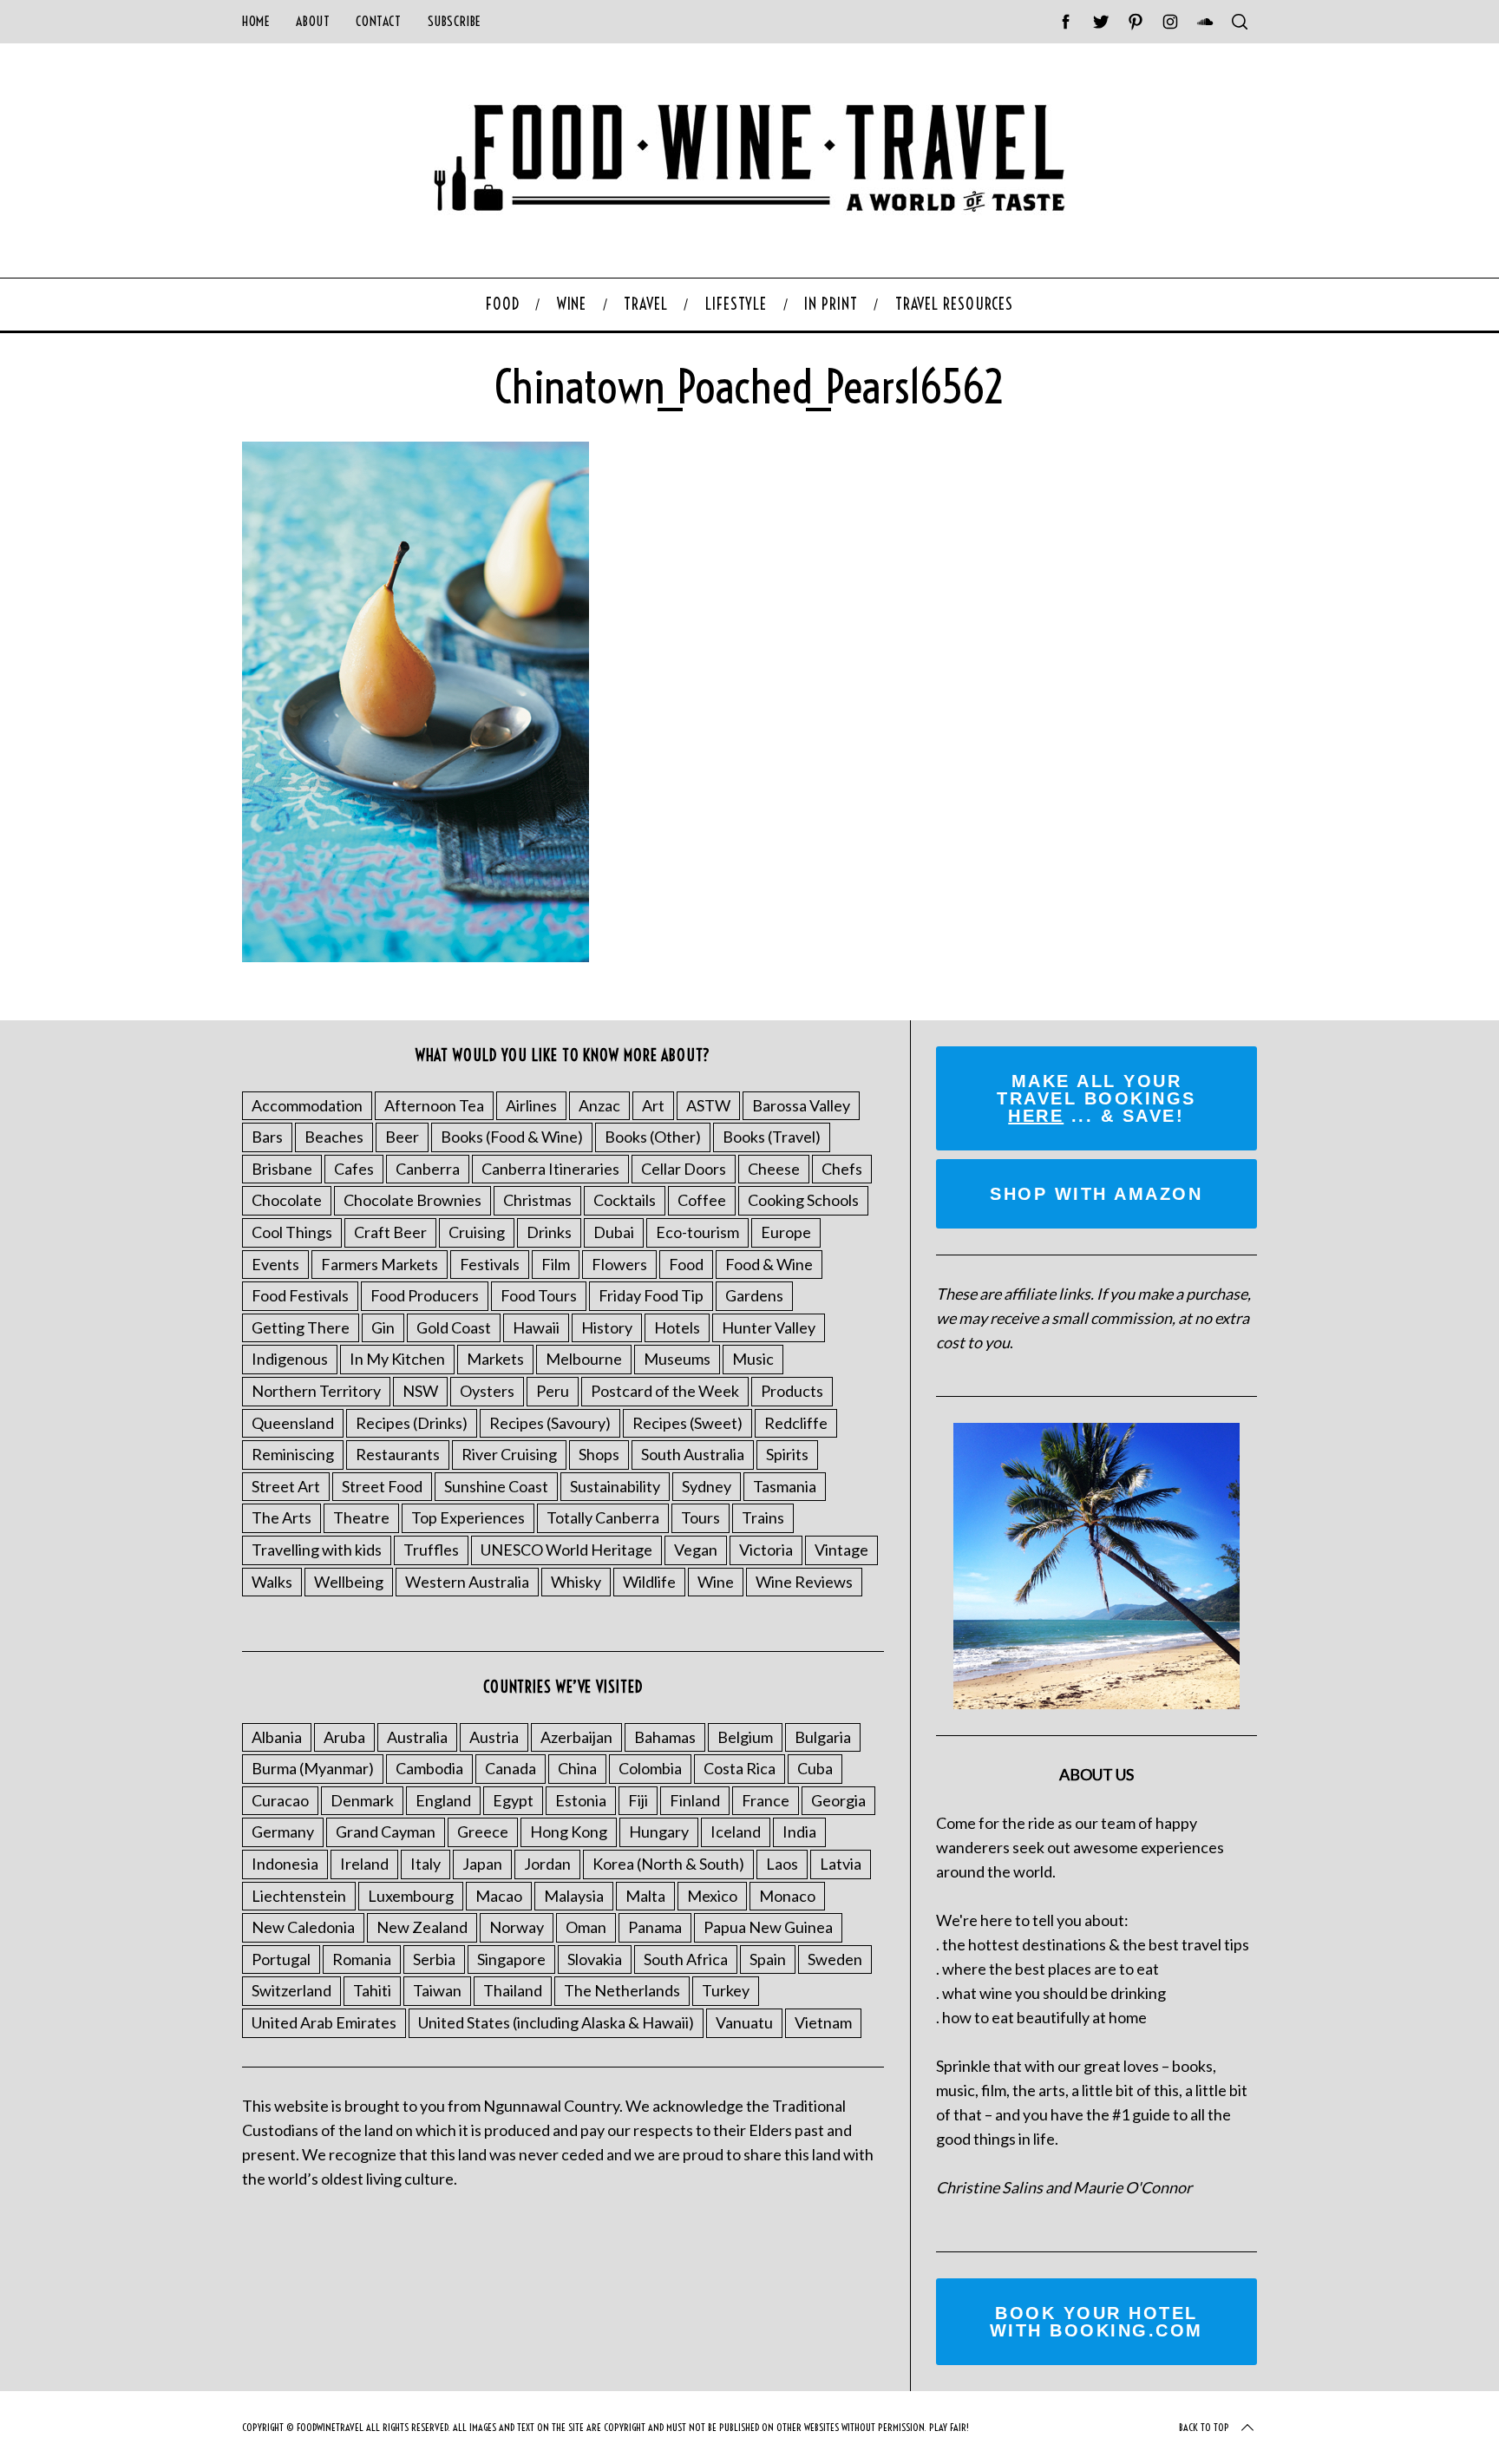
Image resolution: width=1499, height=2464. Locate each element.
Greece (483, 1832)
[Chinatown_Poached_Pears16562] (416, 956)
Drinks (549, 1232)
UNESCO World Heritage (566, 1550)
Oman (586, 1927)
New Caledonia (303, 1927)
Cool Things (292, 1232)
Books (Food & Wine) (512, 1137)
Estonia (581, 1800)
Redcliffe (796, 1423)
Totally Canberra (603, 1517)
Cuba (815, 1768)
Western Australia (467, 1582)
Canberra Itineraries (550, 1169)
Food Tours (539, 1295)
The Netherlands (622, 1990)
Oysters (487, 1391)
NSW (420, 1391)
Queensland (293, 1423)
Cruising (477, 1232)
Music (753, 1359)
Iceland (736, 1832)
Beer (402, 1137)
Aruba (344, 1737)
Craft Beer (390, 1232)
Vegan (696, 1550)
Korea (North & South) (668, 1864)
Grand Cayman (386, 1832)
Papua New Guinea (768, 1927)
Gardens (754, 1295)
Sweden (835, 1959)
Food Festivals (300, 1295)
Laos (782, 1864)
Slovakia (595, 1959)
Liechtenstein (299, 1896)
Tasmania (785, 1486)
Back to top (1204, 2427)
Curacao (280, 1800)
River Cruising (509, 1454)
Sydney (707, 1486)
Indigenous (290, 1359)
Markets (495, 1359)
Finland (695, 1800)
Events (275, 1264)
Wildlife (649, 1582)
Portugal (281, 1959)
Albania (277, 1737)
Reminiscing (293, 1454)
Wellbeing (349, 1582)
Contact (378, 21)
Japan (482, 1864)
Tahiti (372, 1990)
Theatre (361, 1517)
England (443, 1800)
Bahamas (665, 1737)
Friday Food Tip (651, 1295)
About (313, 21)
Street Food (382, 1486)
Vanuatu (744, 2022)
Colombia (650, 1768)
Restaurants (398, 1454)
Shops (599, 1454)
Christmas (537, 1200)
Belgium (745, 1737)
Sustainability (615, 1486)
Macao (499, 1896)
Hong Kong (569, 1832)
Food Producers (425, 1295)
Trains (763, 1517)
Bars (267, 1137)
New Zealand (422, 1927)
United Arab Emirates (324, 2022)
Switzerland (291, 1990)
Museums (677, 1359)
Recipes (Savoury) (550, 1423)
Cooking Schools (803, 1200)
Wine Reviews (804, 1582)
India (799, 1832)
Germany (283, 1832)
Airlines (531, 1105)
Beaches (334, 1137)
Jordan (547, 1864)
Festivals (490, 1264)
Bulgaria (823, 1737)
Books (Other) (653, 1137)
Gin (383, 1327)
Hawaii (536, 1327)
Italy (425, 1864)
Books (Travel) (772, 1137)
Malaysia (574, 1896)
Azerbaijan (576, 1737)
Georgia (838, 1800)
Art (653, 1105)
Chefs (842, 1169)
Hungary (659, 1832)
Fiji (638, 1800)
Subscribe (455, 21)
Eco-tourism (697, 1232)
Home (256, 21)
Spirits (787, 1454)
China (577, 1768)
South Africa (686, 1959)
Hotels (677, 1327)
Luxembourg (411, 1896)
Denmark (362, 1800)
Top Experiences (468, 1517)
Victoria (766, 1550)
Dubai (614, 1232)
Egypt (513, 1800)
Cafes (354, 1169)
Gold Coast (454, 1327)
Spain (768, 1959)
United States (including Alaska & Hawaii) (556, 2022)
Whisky (576, 1582)
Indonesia (285, 1864)
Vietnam (823, 2022)
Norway (517, 1927)
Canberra (428, 1169)
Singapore (511, 1959)
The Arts (281, 1517)
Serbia (434, 1959)
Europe (786, 1232)
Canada (511, 1768)
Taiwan (437, 1990)
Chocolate (287, 1200)
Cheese (774, 1169)
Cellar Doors (684, 1169)
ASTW (708, 1105)
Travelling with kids (317, 1550)
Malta (645, 1896)
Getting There (301, 1327)
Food (686, 1264)
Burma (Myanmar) (313, 1768)
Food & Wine (769, 1264)
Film (556, 1264)
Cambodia (429, 1768)
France (766, 1800)
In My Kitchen (397, 1359)
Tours (700, 1517)
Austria (494, 1737)
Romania (362, 1959)
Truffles (431, 1550)
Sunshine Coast (496, 1486)
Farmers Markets (380, 1264)
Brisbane (282, 1169)
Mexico (712, 1896)
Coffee (702, 1200)
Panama (655, 1927)
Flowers (619, 1264)
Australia (417, 1737)
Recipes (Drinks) (412, 1423)
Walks (272, 1582)
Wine (716, 1582)
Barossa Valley (801, 1105)
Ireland (364, 1864)
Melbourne (584, 1359)
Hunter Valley (769, 1327)
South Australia (693, 1454)
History (607, 1327)
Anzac (599, 1105)
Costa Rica (740, 1768)
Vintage (841, 1550)
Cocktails (625, 1200)
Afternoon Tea (434, 1105)
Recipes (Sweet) (687, 1423)
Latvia (841, 1864)
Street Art (286, 1486)
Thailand (513, 1990)
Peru (553, 1391)
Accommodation (307, 1105)
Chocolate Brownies (412, 1200)
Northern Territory (316, 1391)
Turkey (726, 1990)
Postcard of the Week (665, 1391)
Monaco (787, 1896)
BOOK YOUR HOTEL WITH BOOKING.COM (1096, 2322)
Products (792, 1391)
